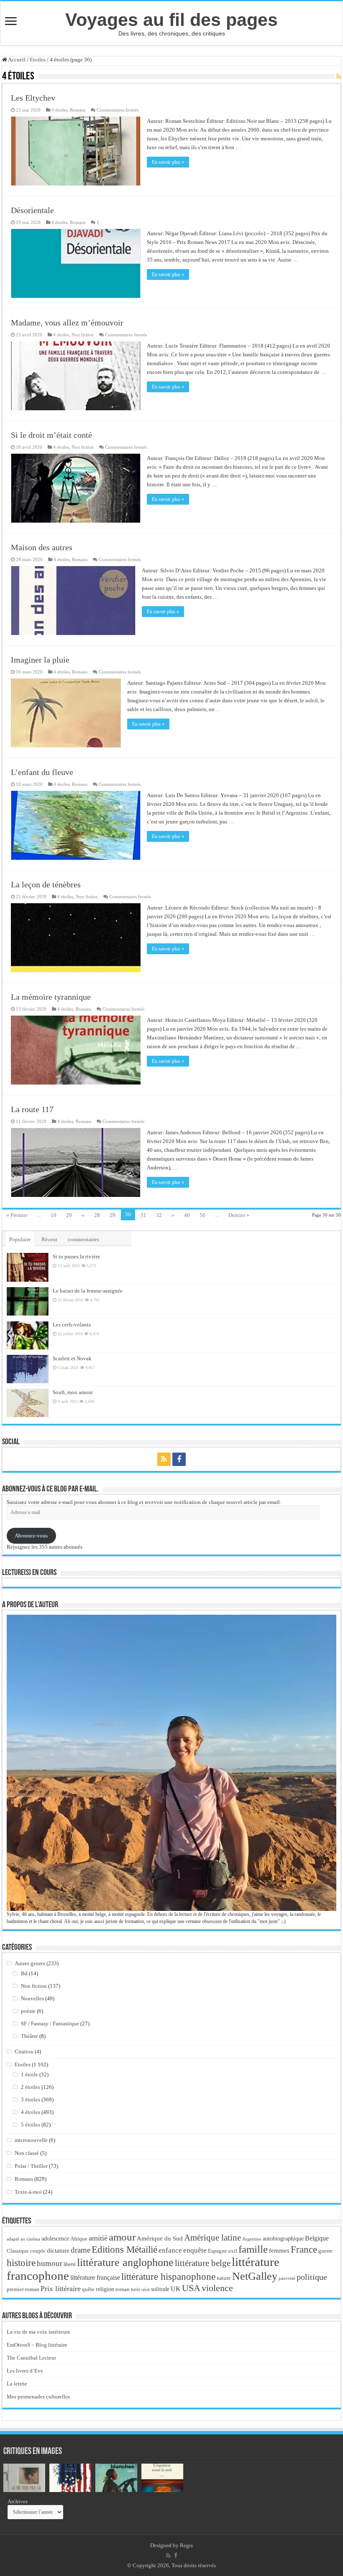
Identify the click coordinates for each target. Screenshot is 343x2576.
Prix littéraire (61, 2289)
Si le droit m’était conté (51, 435)
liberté (70, 2264)
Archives (18, 2501)
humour (50, 2263)
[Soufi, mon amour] (28, 1403)
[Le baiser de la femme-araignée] (28, 1301)
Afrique (79, 2239)
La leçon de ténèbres (46, 884)
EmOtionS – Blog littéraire (37, 2345)
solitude (160, 2289)
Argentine (252, 2239)
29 (113, 1215)
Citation (24, 2051)
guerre (325, 2251)
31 (143, 1215)
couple (38, 2251)
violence (217, 2288)
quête (88, 2289)
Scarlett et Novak (72, 1358)
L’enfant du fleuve (42, 772)
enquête (195, 2250)
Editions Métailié (124, 2250)
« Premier (17, 1215)
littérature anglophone (125, 2262)
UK (176, 2289)
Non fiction (83, 335)
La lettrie (17, 2384)
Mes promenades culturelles (38, 2397)
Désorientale (32, 210)
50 (202, 1215)
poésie (28, 2011)
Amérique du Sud (160, 2238)
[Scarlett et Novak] (28, 1369)
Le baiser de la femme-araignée (88, 1291)
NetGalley (255, 2276)
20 (69, 1215)
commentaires (83, 1239)
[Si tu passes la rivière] (28, 1267)
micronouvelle (31, 2140)
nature (224, 2278)
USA (191, 2288)
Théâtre (29, 2036)
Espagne (218, 2251)
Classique (18, 2251)
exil (233, 2251)
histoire (21, 2263)
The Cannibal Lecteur (31, 2358)
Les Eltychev (33, 98)
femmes (279, 2251)
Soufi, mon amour (73, 1392)
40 (187, 1215)
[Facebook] (179, 1459)
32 (159, 1215)
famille (253, 2249)
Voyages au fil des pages (171, 20)
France (304, 2249)
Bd (24, 1973)
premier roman (23, 2289)
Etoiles (38, 60)
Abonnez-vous (31, 1536)
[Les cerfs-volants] (28, 1335)
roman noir (128, 2289)
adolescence (55, 2239)
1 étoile (29, 2074)
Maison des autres (42, 547)
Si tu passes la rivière (76, 1256)
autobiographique (283, 2239)
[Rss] (164, 1459)
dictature (58, 2251)
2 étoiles (31, 2087)
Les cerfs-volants (72, 1325)
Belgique (317, 2238)
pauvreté (287, 2278)
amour (122, 2237)
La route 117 (32, 1109)
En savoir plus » (168, 162)
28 (97, 1215)
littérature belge (203, 2263)
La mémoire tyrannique (51, 997)
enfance (170, 2250)
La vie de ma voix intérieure (38, 2332)
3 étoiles (31, 2100)
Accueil (16, 60)
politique (312, 2277)
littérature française (95, 2277)
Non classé (27, 2153)
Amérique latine (212, 2238)
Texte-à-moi (28, 2192)
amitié (98, 2238)
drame (81, 2250)
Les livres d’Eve (25, 2371)
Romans (78, 110)
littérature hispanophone (168, 2276)
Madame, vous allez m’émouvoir (67, 323)
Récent (49, 1239)
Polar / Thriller (31, 2166)
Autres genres (30, 1963)
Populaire (20, 1239)
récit (146, 2289)
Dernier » (239, 1215)
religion (105, 2289)
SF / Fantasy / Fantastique (50, 2023)
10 (54, 1215)
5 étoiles (31, 2125)
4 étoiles (59, 110)
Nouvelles (32, 1998)
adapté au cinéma (23, 2239)
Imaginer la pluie (40, 660)
